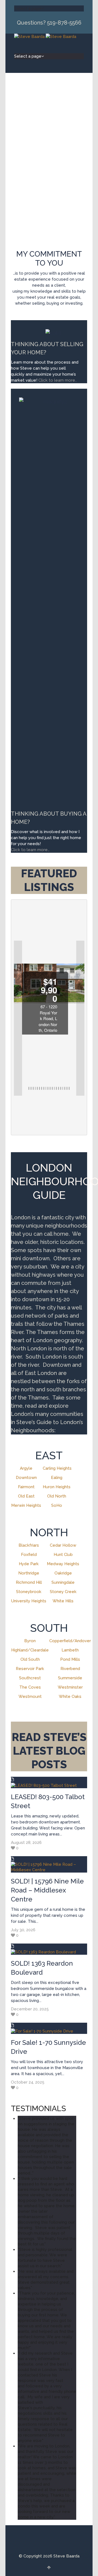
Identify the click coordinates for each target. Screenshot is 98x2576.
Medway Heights (63, 1564)
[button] (18, 1018)
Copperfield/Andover (70, 1641)
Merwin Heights (26, 1505)
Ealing (57, 1478)
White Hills (63, 1601)
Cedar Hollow (63, 1545)
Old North (57, 1496)
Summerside (70, 1678)
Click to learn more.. (58, 380)
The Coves (30, 1687)
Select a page (28, 8)
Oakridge (63, 1573)
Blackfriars (29, 1545)
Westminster (70, 1687)
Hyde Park (29, 1564)
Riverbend (70, 1669)
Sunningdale (63, 1582)
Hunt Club (63, 1555)
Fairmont (26, 1487)
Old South (30, 1659)
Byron (30, 1641)
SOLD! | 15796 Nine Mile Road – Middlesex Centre (47, 1890)
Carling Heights (57, 1468)
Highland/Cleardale (30, 1650)
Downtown (26, 1478)
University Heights (29, 1601)
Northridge (29, 1573)
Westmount (30, 1696)
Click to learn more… (30, 850)
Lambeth (70, 1650)
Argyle (26, 1468)
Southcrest (30, 1678)
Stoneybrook (29, 1592)
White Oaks (70, 1696)
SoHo (57, 1505)
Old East (26, 1496)
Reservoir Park (30, 1669)
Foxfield (29, 1555)
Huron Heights (57, 1487)
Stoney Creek (63, 1592)
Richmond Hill (29, 1582)
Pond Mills (70, 1659)
